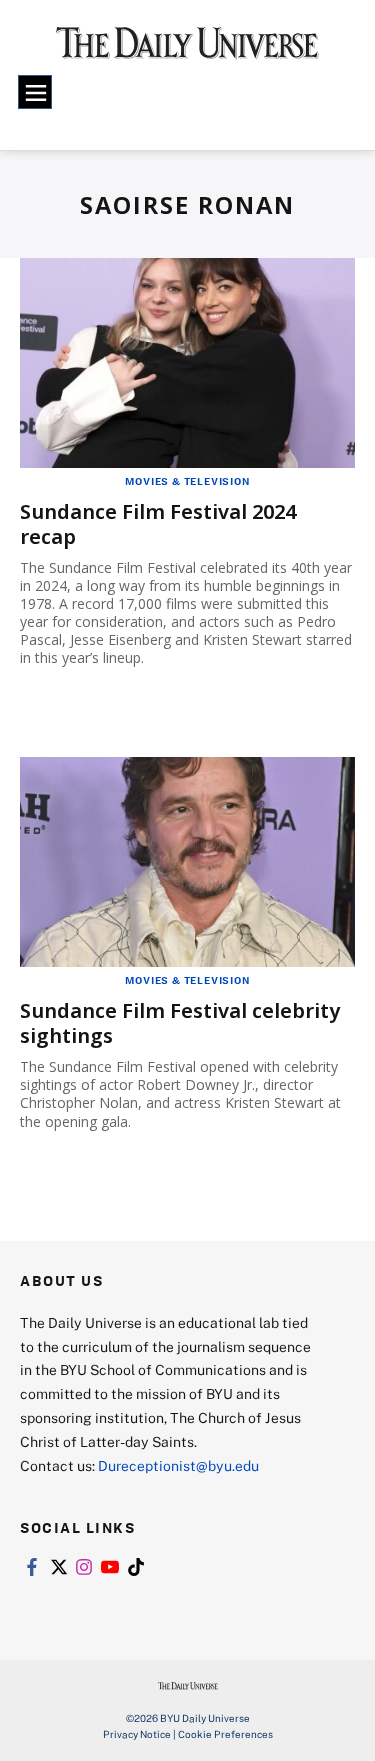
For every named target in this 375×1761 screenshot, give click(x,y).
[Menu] (35, 92)
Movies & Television (187, 481)
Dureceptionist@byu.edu (178, 1465)
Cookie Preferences (225, 1734)
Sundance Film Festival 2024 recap (158, 524)
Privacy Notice (137, 1734)
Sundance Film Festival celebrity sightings (180, 1023)
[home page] (187, 50)
